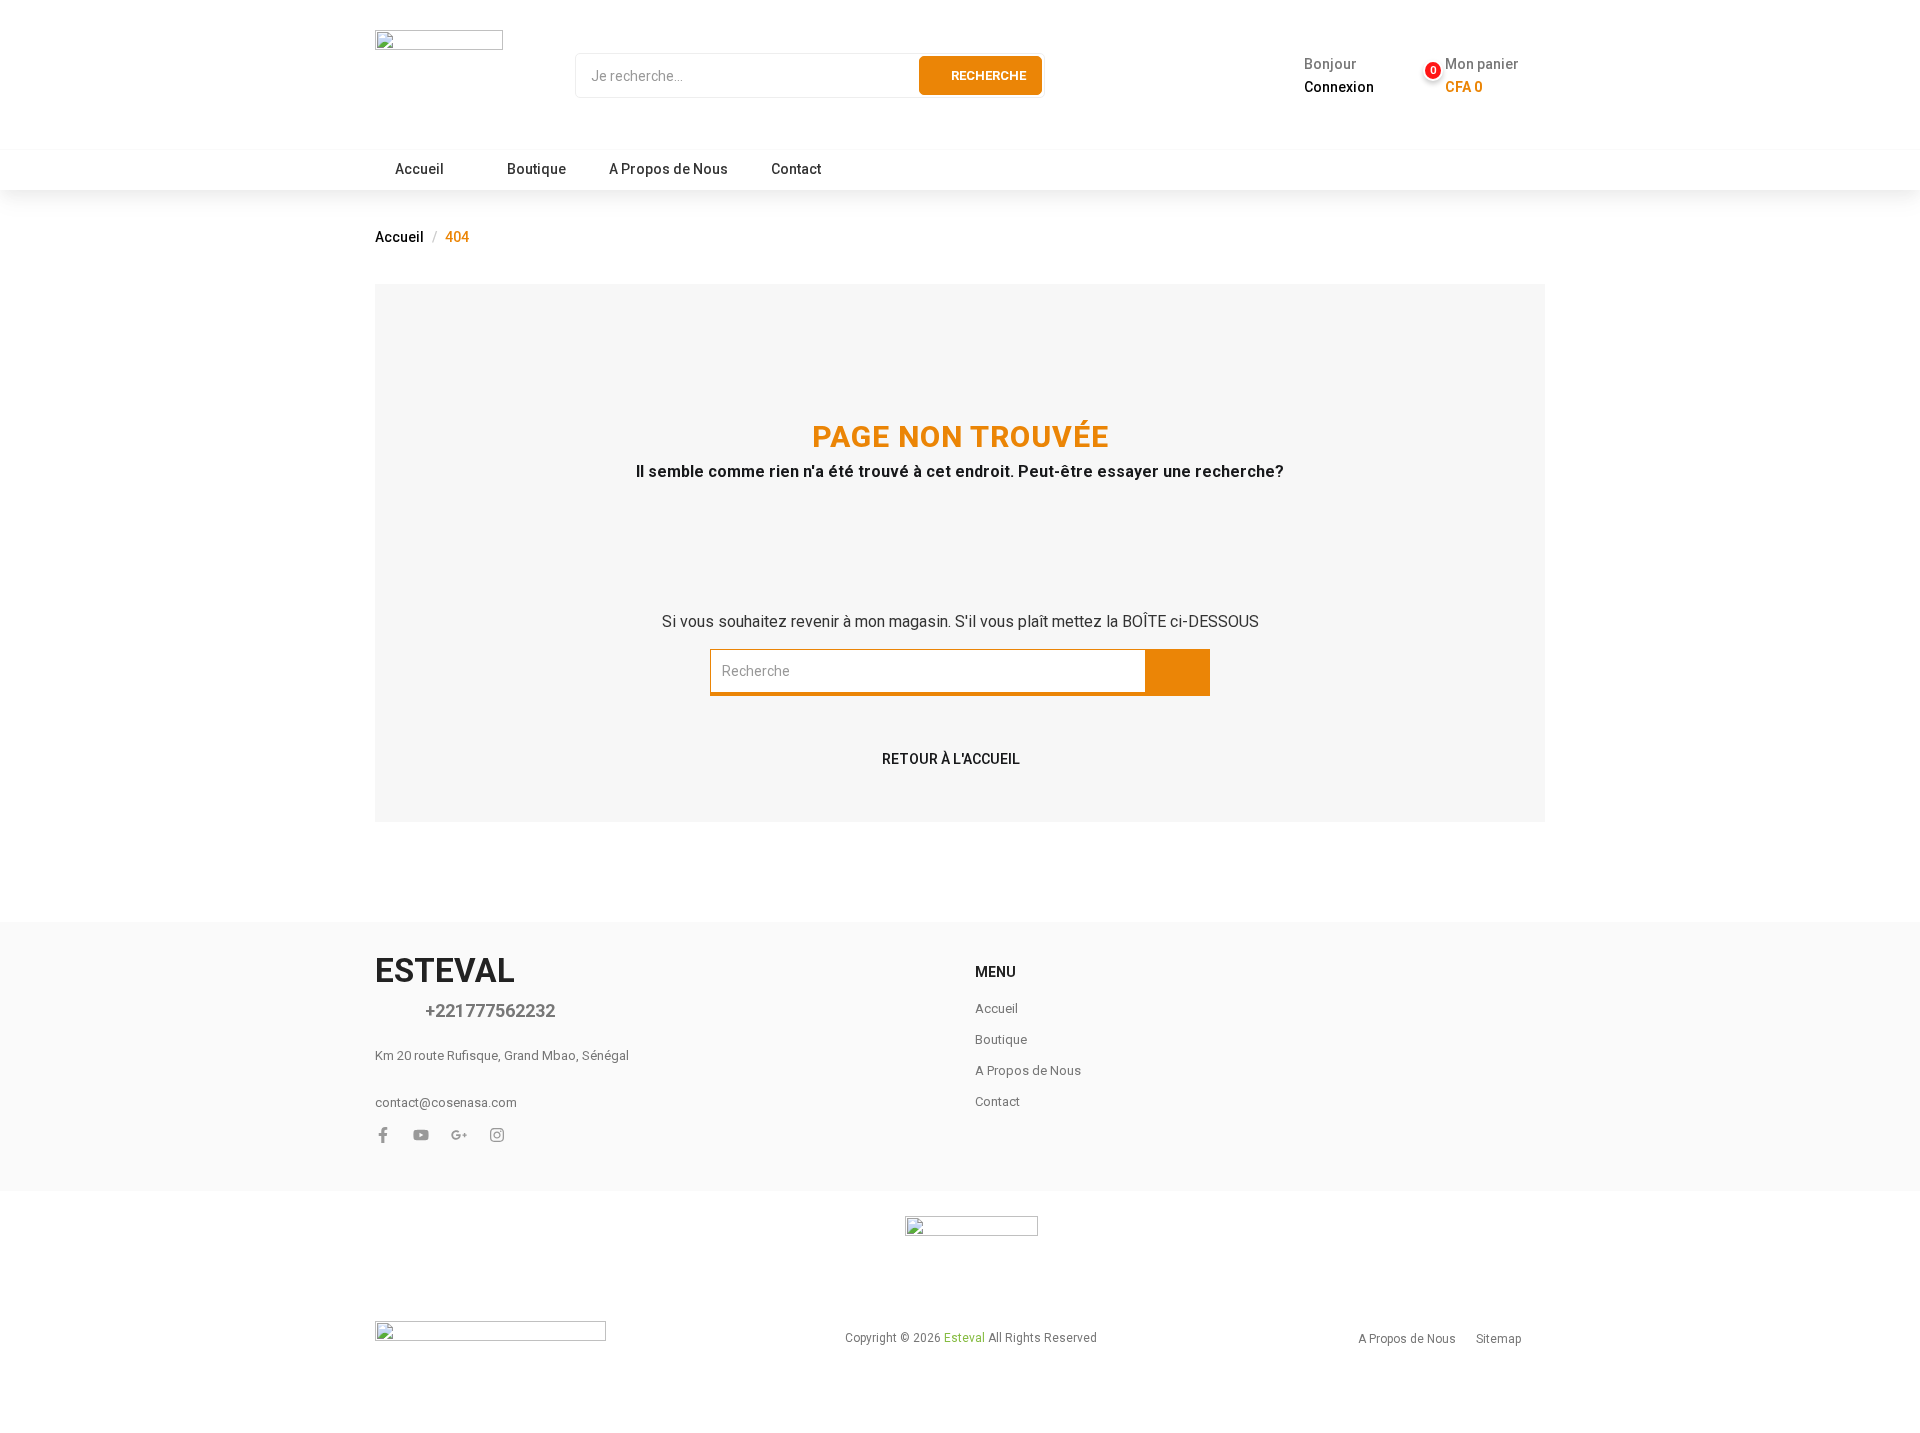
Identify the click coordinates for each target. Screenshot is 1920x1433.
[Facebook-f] (383, 1135)
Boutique (536, 169)
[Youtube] (421, 1135)
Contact (796, 169)
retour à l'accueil (951, 759)
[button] (1472, 76)
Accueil (419, 169)
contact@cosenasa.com (446, 1102)
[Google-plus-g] (459, 1135)
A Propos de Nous (668, 169)
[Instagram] (497, 1135)
